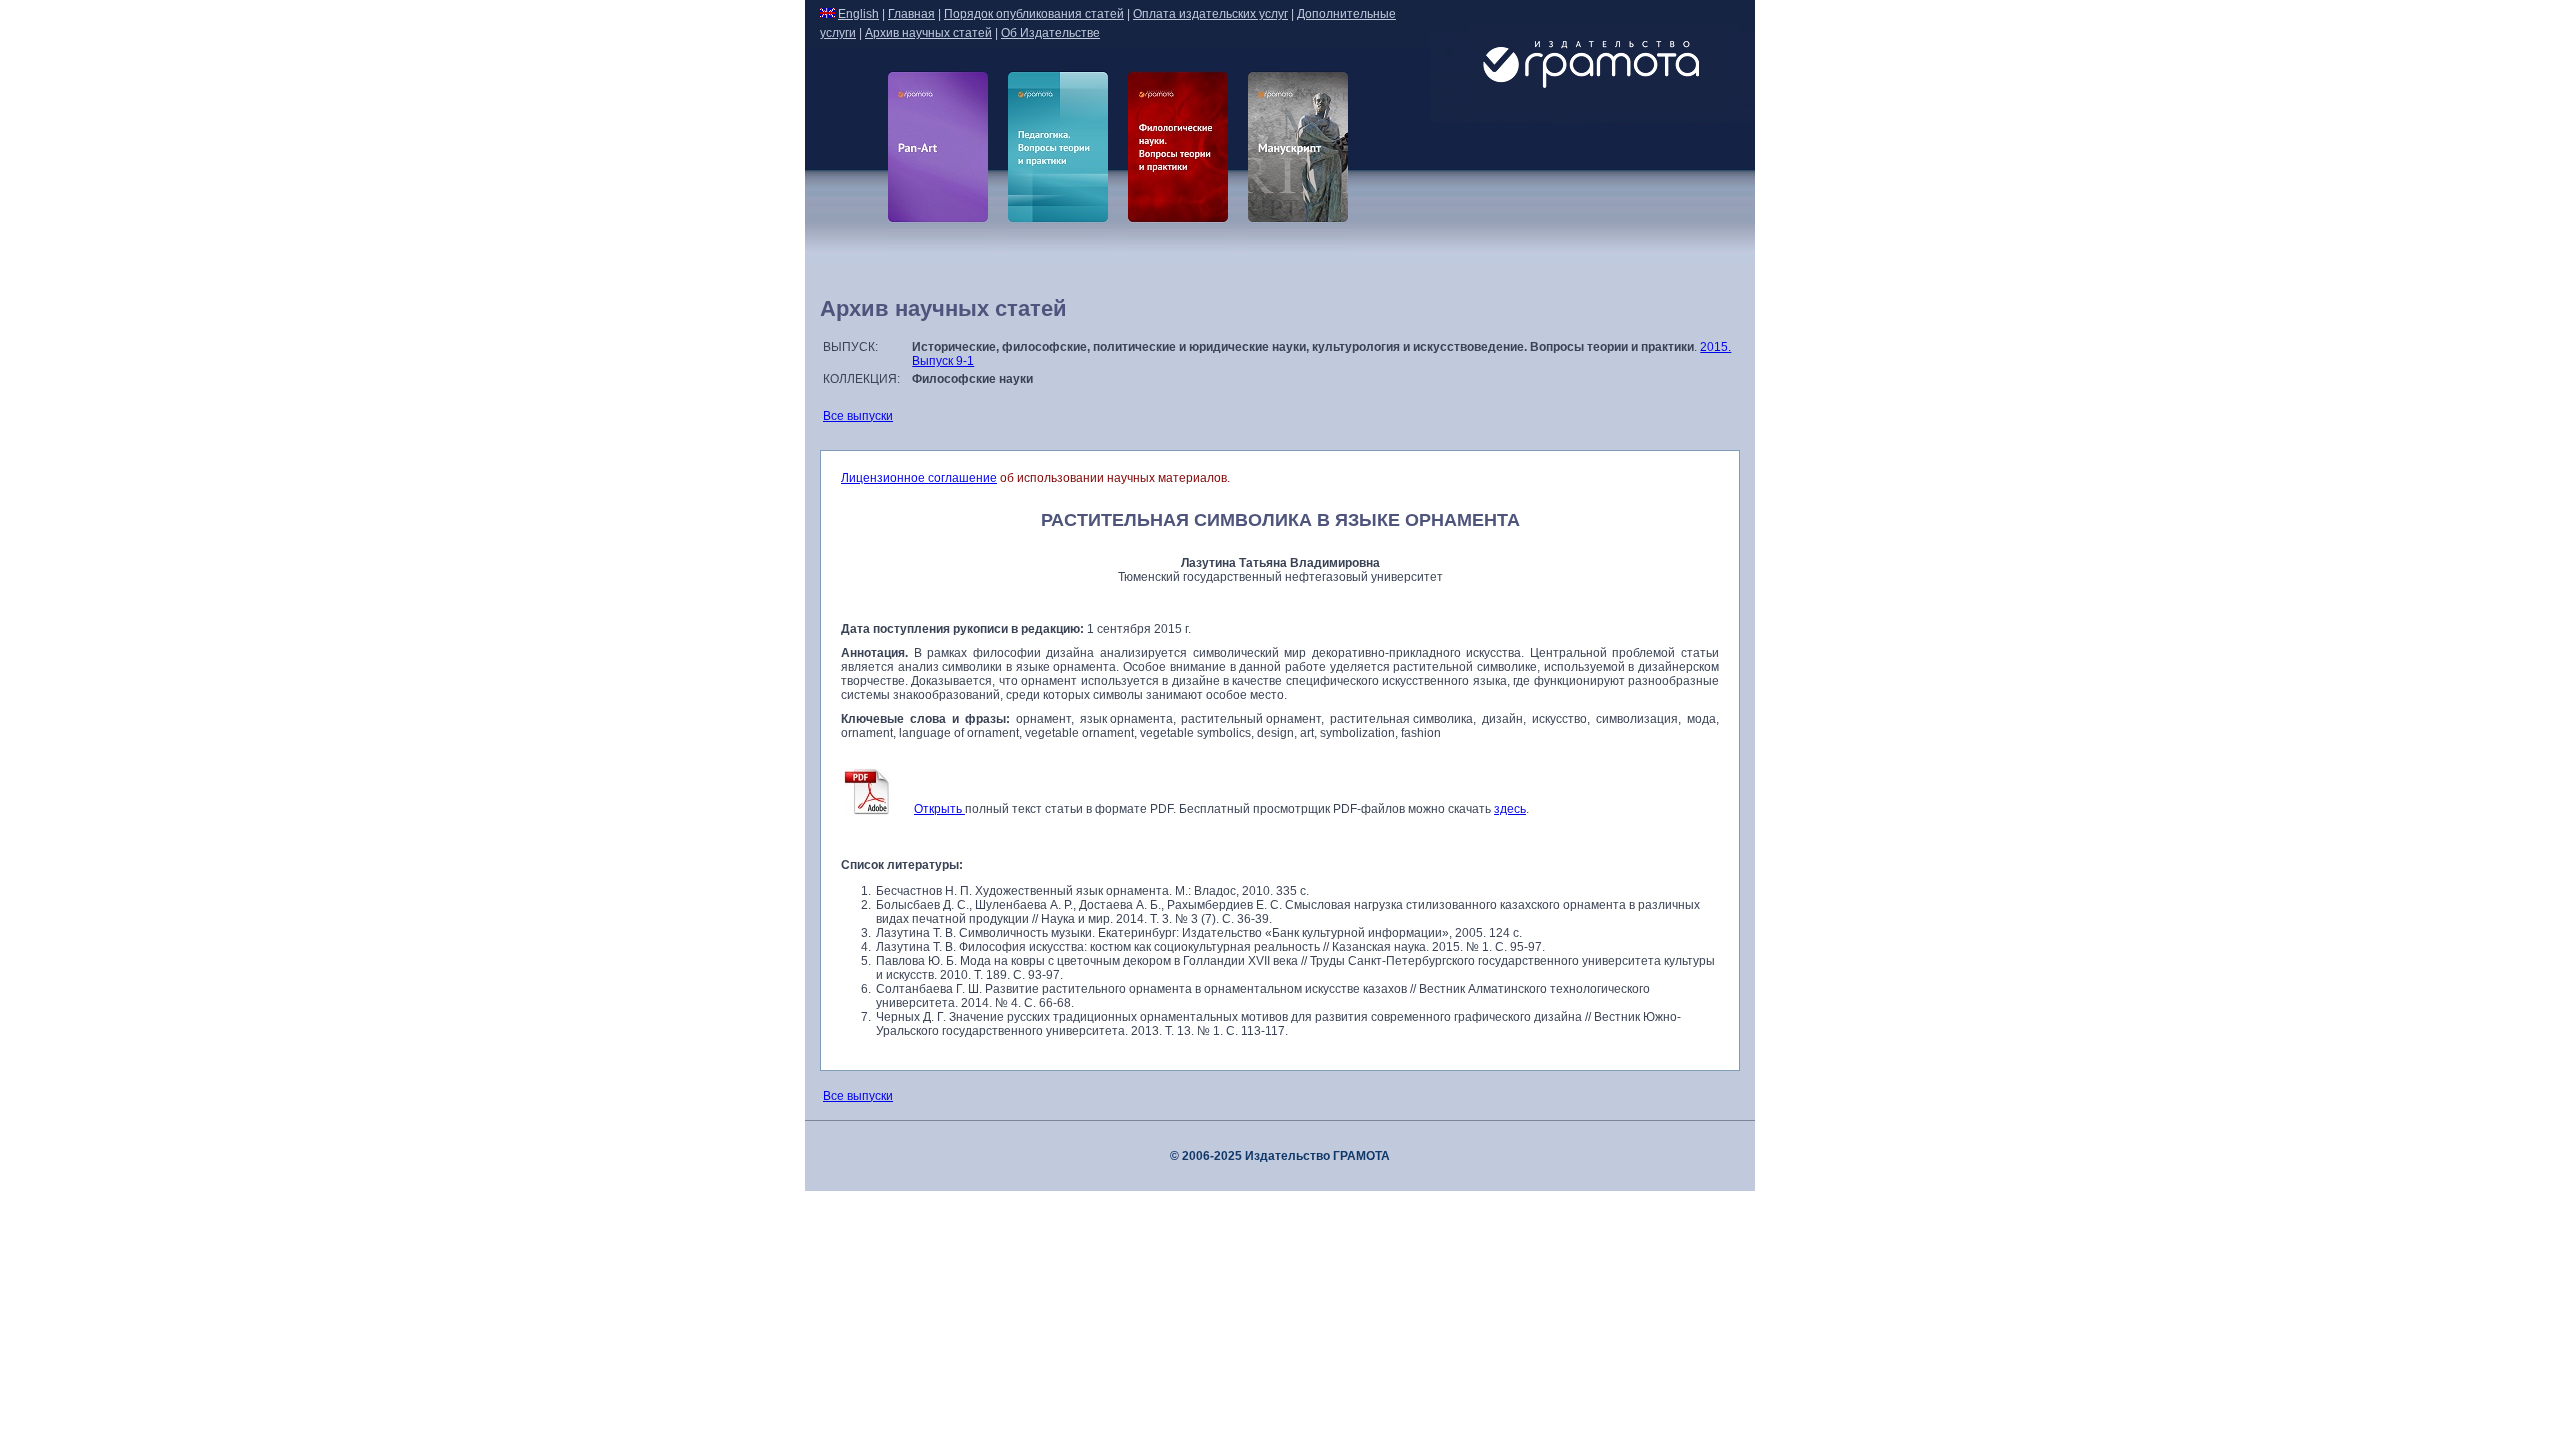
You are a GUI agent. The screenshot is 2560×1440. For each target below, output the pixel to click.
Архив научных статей (928, 33)
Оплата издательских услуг (1210, 14)
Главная (911, 14)
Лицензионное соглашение (919, 478)
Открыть (939, 809)
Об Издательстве (1050, 33)
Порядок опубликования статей (1034, 14)
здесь (1510, 809)
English (858, 14)
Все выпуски (858, 416)
